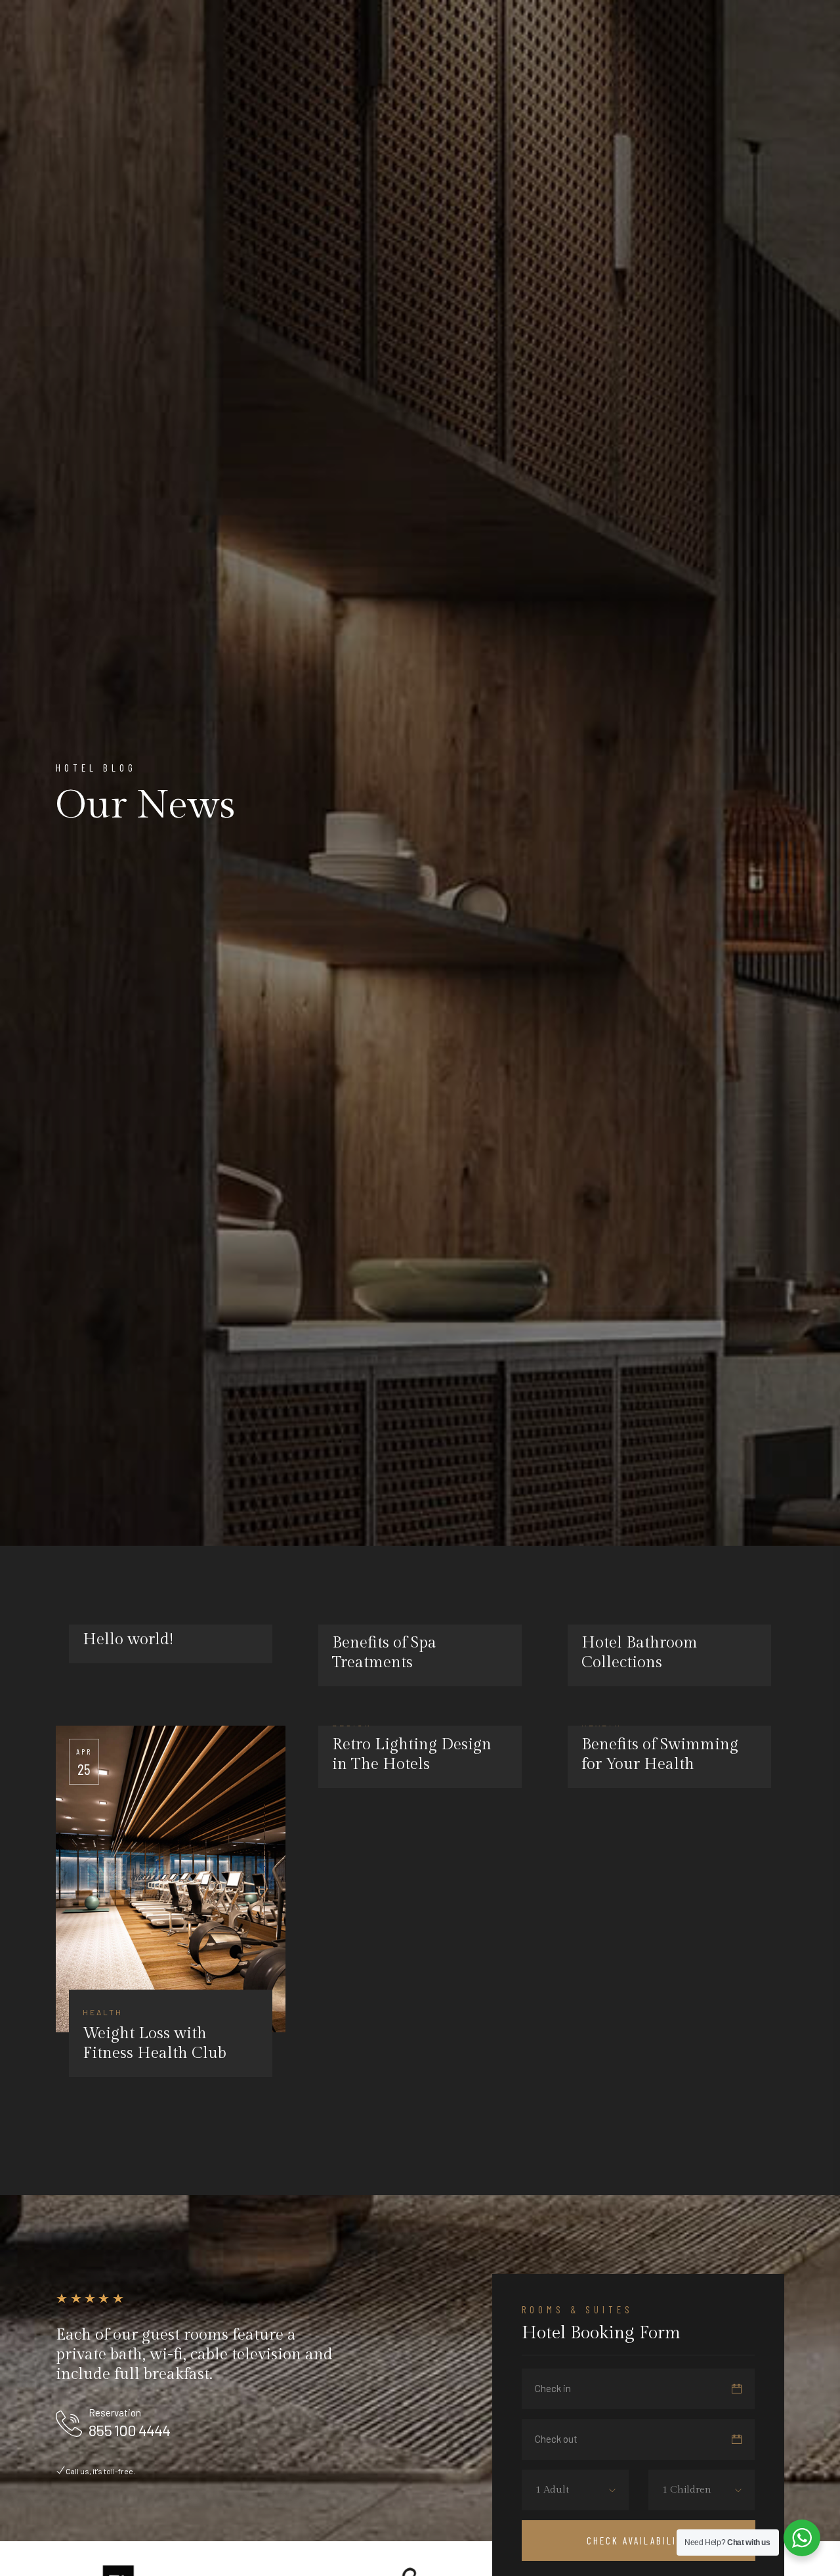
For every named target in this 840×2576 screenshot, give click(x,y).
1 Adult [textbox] (552, 2490)
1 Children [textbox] (687, 2490)
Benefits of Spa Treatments (384, 1653)
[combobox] (562, 2490)
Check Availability (638, 2541)
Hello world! (128, 1640)
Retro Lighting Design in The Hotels (412, 1755)
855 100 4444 (129, 2430)
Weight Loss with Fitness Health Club (155, 2043)
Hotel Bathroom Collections (640, 1653)
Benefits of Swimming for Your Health (660, 1755)
